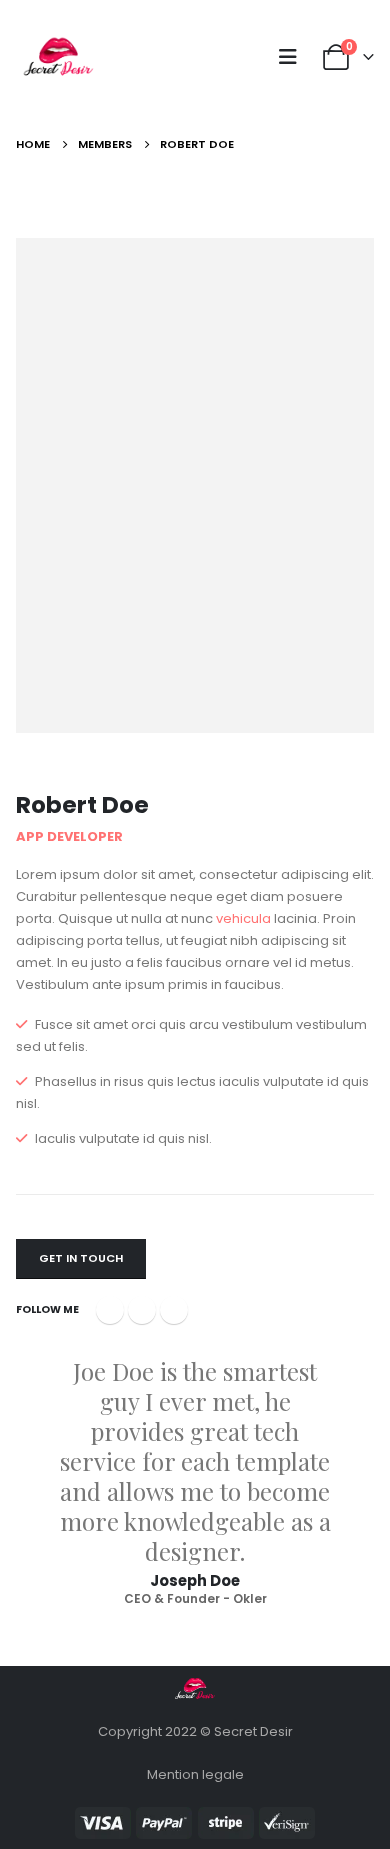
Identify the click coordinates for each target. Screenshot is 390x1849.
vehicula (243, 918)
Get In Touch (81, 1258)
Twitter (142, 1310)
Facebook (110, 1310)
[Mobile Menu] (294, 57)
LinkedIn (174, 1310)
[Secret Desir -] (58, 57)
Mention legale (195, 1774)
